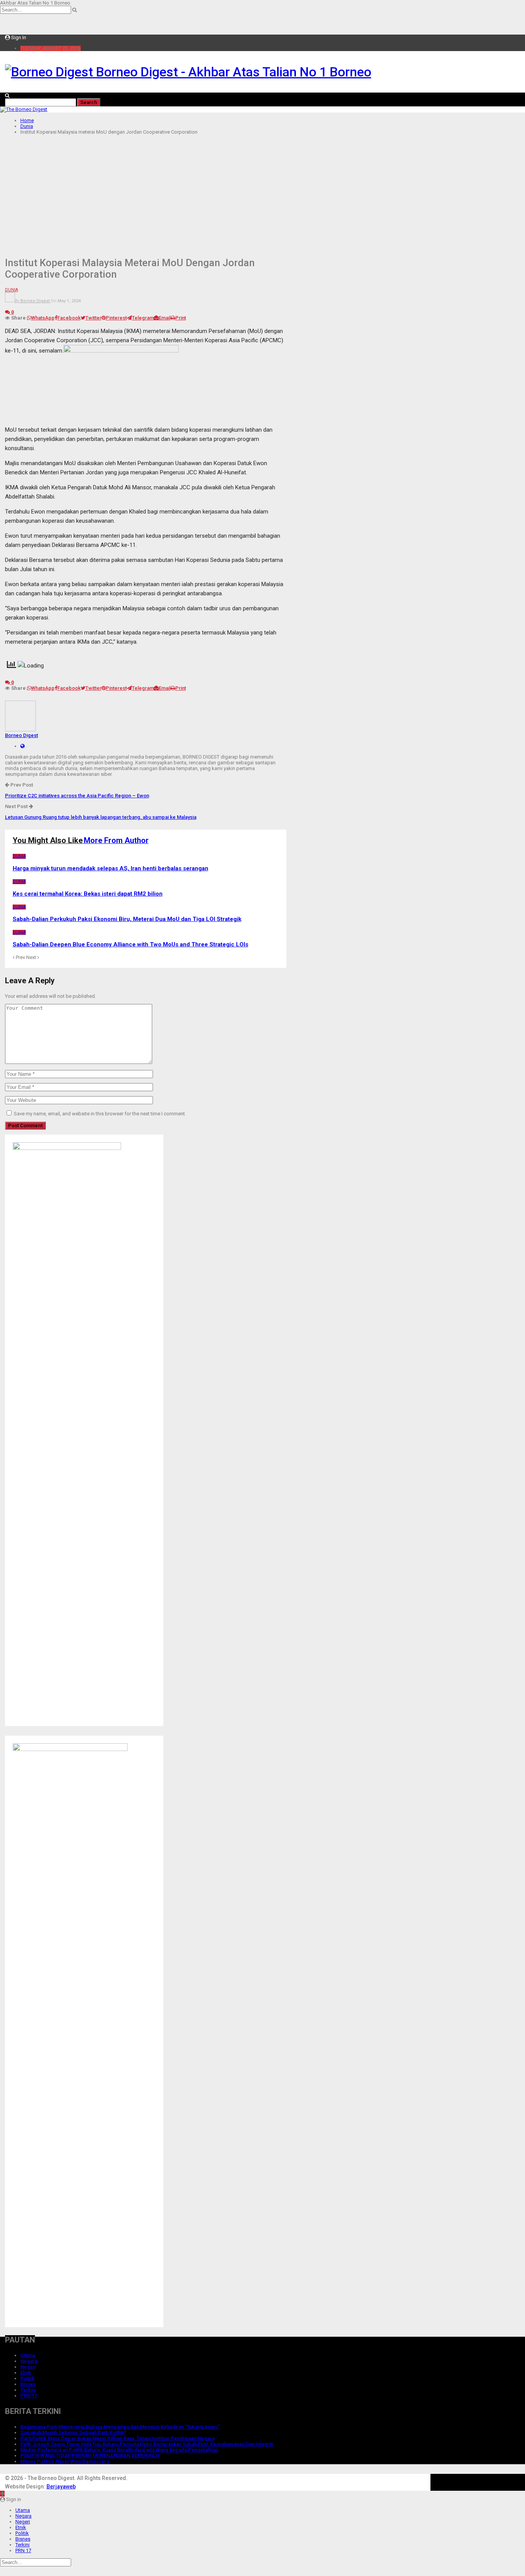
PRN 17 (29, 2396)
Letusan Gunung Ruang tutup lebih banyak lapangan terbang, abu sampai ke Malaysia (101, 817)
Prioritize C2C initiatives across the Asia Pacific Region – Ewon (77, 796)
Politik (27, 2378)
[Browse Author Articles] (20, 730)
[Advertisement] (262, 194)
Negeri (28, 2367)
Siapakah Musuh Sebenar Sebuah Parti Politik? (73, 2433)
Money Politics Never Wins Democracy (65, 2461)
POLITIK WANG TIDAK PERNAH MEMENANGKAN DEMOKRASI (90, 2456)
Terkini (28, 2390)
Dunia (12, 290)
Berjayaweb (61, 2487)
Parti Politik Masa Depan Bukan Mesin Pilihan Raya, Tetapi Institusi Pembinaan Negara (117, 2438)
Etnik (26, 2373)
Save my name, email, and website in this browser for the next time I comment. (100, 1114)
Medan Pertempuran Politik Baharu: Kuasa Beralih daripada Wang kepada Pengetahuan (119, 2450)
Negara (29, 2361)
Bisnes (28, 2384)
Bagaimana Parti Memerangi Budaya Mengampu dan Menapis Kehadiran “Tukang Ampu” (120, 2427)
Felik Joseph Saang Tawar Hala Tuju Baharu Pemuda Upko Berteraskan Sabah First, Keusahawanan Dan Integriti (147, 2444)
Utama (28, 2355)
